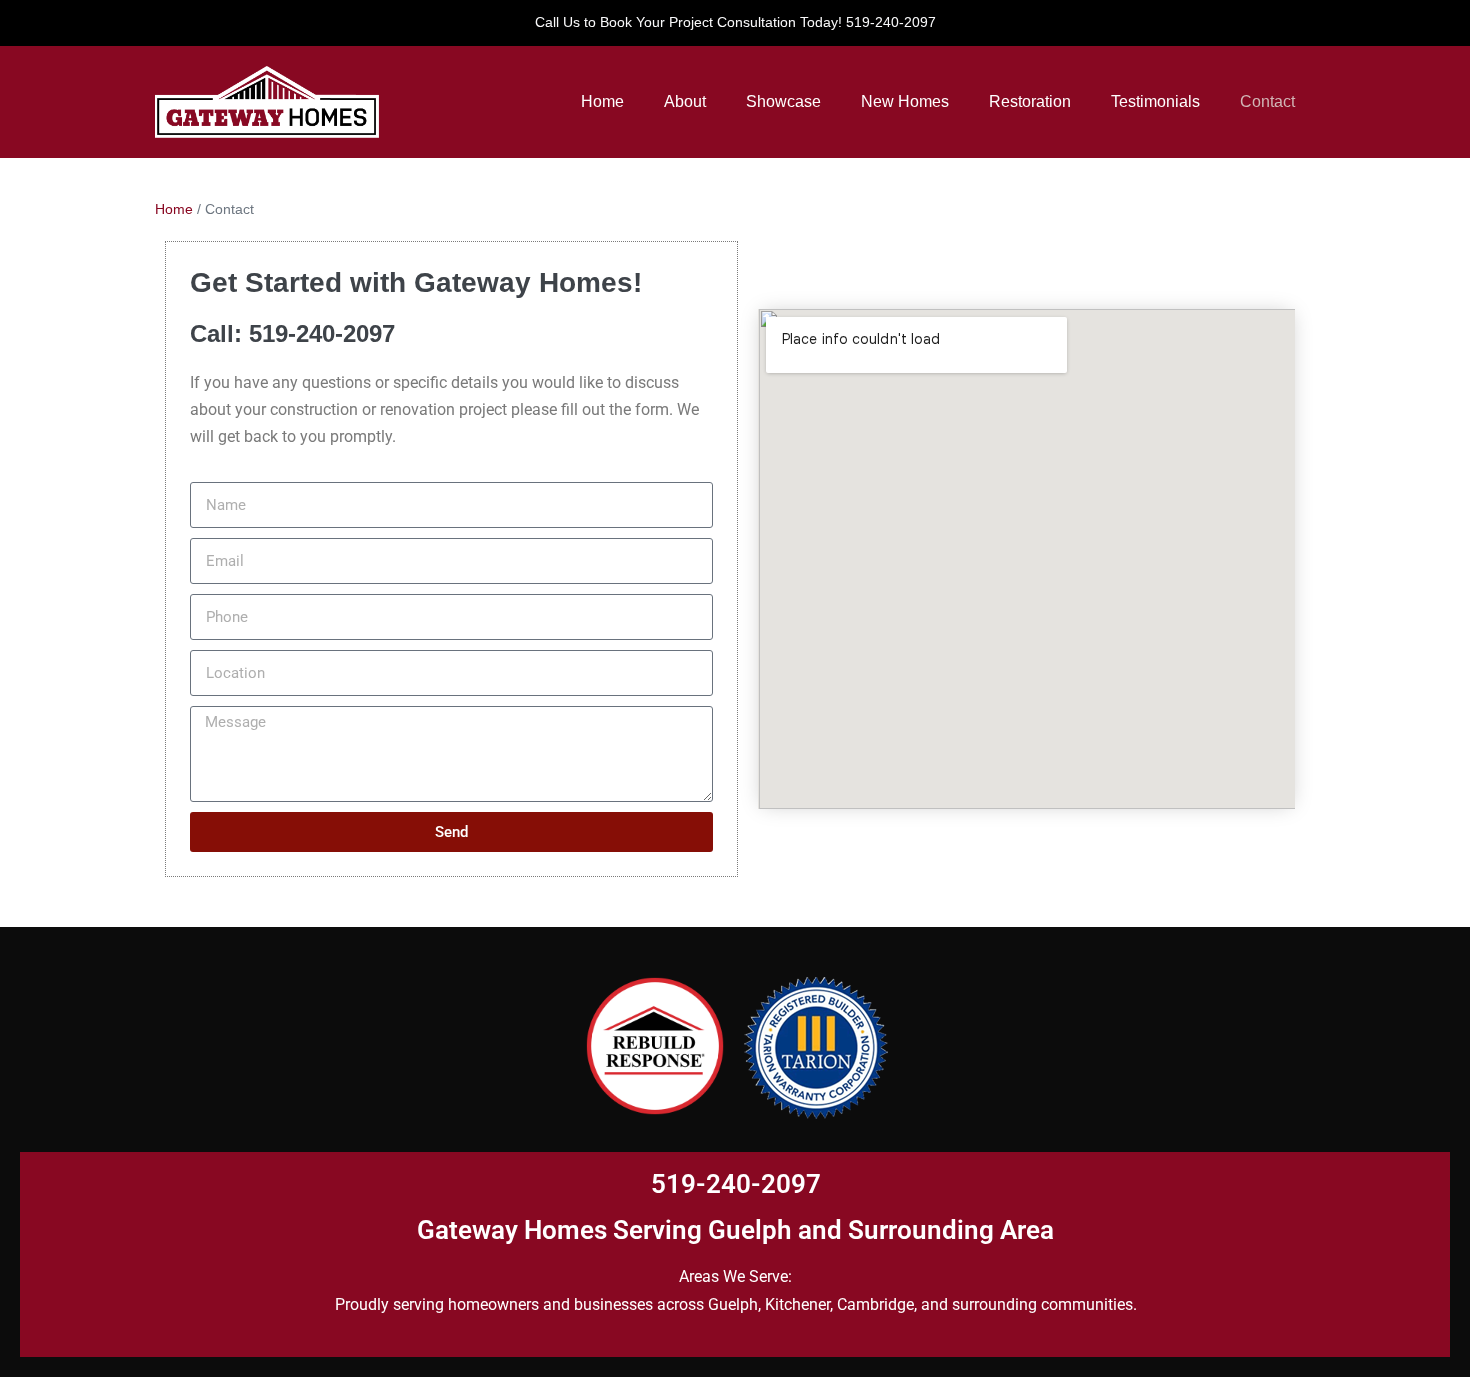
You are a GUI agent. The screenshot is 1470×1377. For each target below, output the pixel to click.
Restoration (1030, 101)
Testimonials (1155, 101)
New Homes (905, 101)
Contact (1267, 101)
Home (602, 101)
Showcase (783, 101)
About (685, 101)
